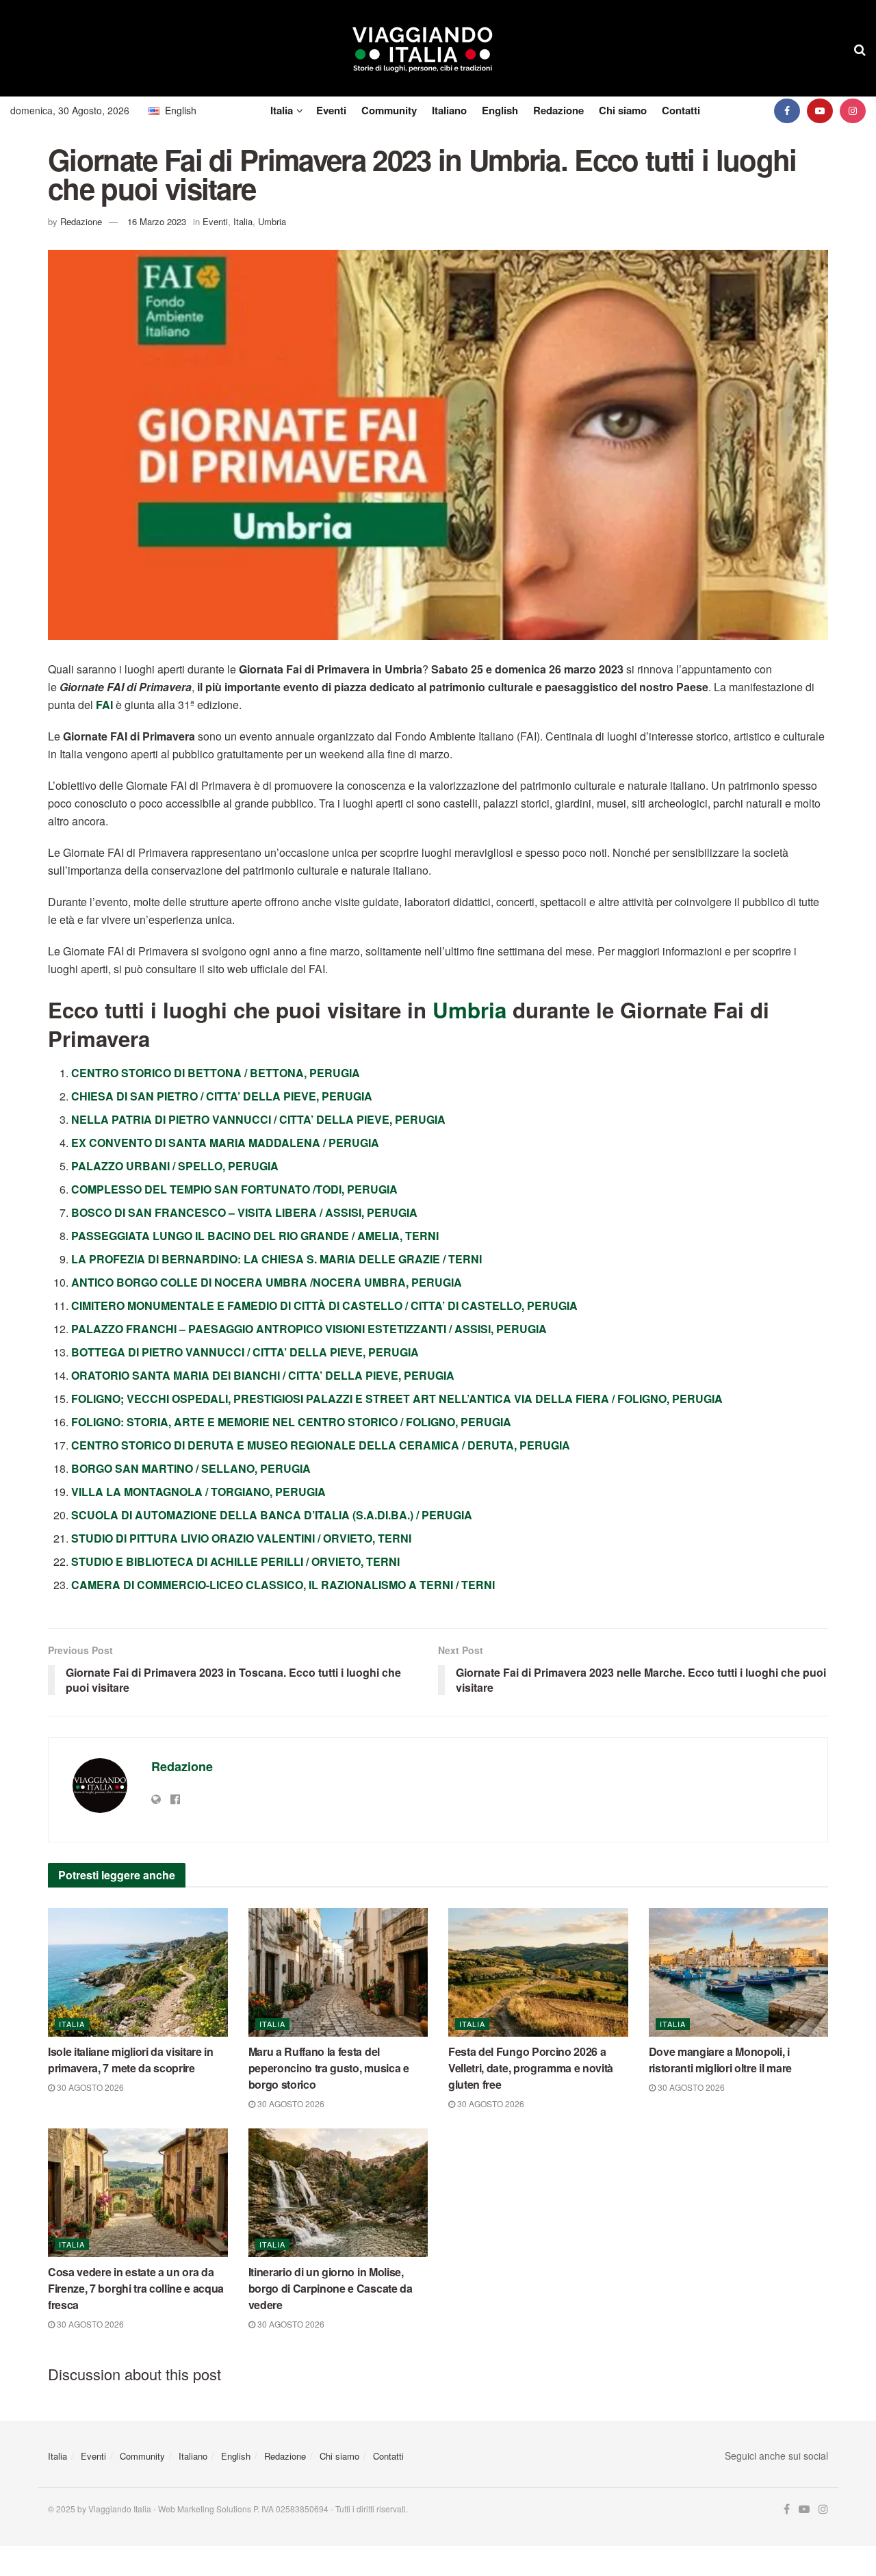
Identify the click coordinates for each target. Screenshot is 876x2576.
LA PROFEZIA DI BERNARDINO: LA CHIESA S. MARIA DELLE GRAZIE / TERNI (276, 1259)
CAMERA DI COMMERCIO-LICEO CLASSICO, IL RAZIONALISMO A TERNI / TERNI (283, 1585)
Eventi (331, 110)
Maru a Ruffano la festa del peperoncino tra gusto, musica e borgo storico (329, 2068)
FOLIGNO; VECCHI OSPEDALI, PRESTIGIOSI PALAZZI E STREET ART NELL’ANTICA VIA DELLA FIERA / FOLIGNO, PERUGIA (397, 1399)
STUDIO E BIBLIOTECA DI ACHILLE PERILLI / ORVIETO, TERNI (235, 1561)
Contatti (681, 110)
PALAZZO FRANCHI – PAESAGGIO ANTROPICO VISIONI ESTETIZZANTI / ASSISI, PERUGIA (309, 1329)
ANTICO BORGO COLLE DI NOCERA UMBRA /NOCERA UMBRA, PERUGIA (267, 1282)
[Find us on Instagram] (853, 111)
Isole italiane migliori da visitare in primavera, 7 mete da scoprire (131, 2060)
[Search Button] (860, 49)
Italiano (449, 110)
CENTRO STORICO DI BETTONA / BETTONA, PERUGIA (216, 1073)
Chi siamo (623, 110)
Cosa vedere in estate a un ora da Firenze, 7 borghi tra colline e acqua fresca (136, 2288)
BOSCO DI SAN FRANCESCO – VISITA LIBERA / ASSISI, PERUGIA (244, 1212)
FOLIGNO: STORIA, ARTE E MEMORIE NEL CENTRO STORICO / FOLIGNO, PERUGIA (291, 1422)
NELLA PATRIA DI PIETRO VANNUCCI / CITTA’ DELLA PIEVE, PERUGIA (258, 1119)
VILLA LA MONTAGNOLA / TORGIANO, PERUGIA (198, 1492)
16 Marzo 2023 (157, 221)
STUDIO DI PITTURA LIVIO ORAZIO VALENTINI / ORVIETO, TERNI (241, 1538)
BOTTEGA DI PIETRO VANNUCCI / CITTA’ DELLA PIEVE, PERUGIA (245, 1352)
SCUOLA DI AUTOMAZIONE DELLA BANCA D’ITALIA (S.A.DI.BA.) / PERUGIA (272, 1515)
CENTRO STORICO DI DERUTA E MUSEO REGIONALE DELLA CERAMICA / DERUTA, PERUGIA (321, 1445)
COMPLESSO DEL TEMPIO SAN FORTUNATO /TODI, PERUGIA (234, 1189)
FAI (104, 705)
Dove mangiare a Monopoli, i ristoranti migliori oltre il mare (720, 2060)
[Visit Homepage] (423, 49)
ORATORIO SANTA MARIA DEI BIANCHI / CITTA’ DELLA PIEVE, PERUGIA (263, 1375)
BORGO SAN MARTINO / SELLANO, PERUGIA (191, 1468)
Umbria (272, 221)
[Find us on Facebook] (787, 111)
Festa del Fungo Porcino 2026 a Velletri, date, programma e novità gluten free (531, 2068)
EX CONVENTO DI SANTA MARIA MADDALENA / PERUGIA (225, 1143)
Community (389, 110)
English (500, 110)
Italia (282, 110)
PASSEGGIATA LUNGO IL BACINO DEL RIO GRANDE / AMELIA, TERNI (255, 1236)
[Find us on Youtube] (820, 111)
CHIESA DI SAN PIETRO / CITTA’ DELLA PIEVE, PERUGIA (222, 1096)
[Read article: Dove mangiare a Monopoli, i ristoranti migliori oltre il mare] (739, 1972)
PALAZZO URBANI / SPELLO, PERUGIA (175, 1166)
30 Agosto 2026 (89, 2087)
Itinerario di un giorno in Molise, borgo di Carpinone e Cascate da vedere (331, 2288)
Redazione (558, 110)
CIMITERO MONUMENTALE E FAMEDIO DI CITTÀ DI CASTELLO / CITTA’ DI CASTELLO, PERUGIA (324, 1305)
